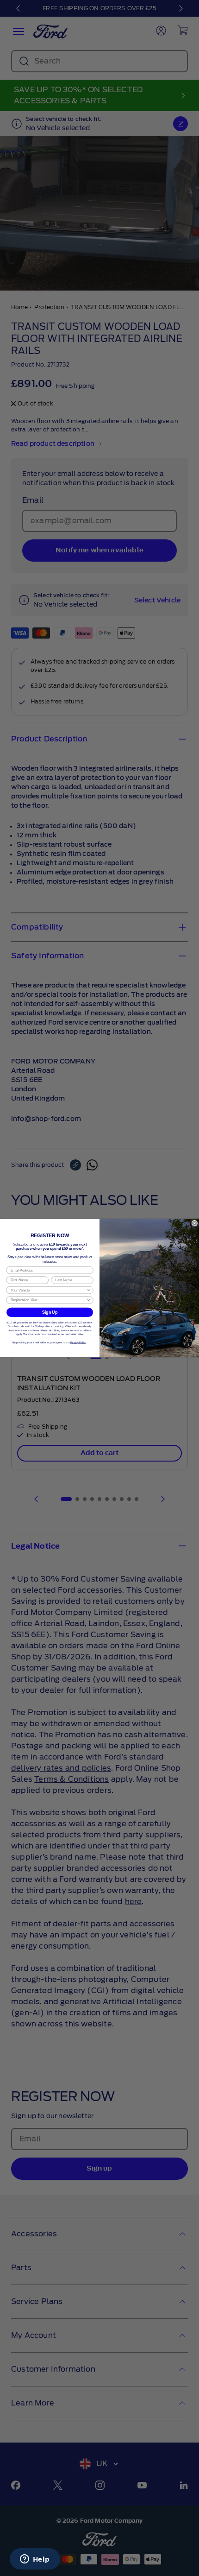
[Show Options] (89, 1290)
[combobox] (48, 1290)
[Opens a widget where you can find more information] (35, 2560)
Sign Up (50, 1312)
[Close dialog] (195, 1223)
